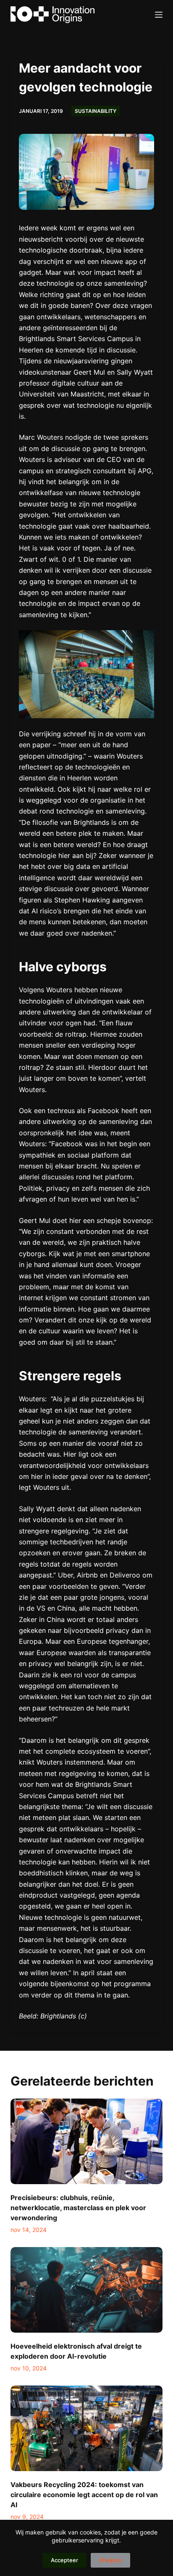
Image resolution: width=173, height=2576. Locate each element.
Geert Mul (89, 372)
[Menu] (159, 15)
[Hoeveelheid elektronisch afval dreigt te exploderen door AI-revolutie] (87, 2290)
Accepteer (64, 2560)
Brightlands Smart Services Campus (76, 339)
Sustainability (96, 111)
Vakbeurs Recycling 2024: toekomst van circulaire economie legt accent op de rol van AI (84, 2495)
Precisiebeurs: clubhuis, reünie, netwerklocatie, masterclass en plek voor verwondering (78, 2208)
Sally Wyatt (135, 372)
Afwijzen (110, 2560)
